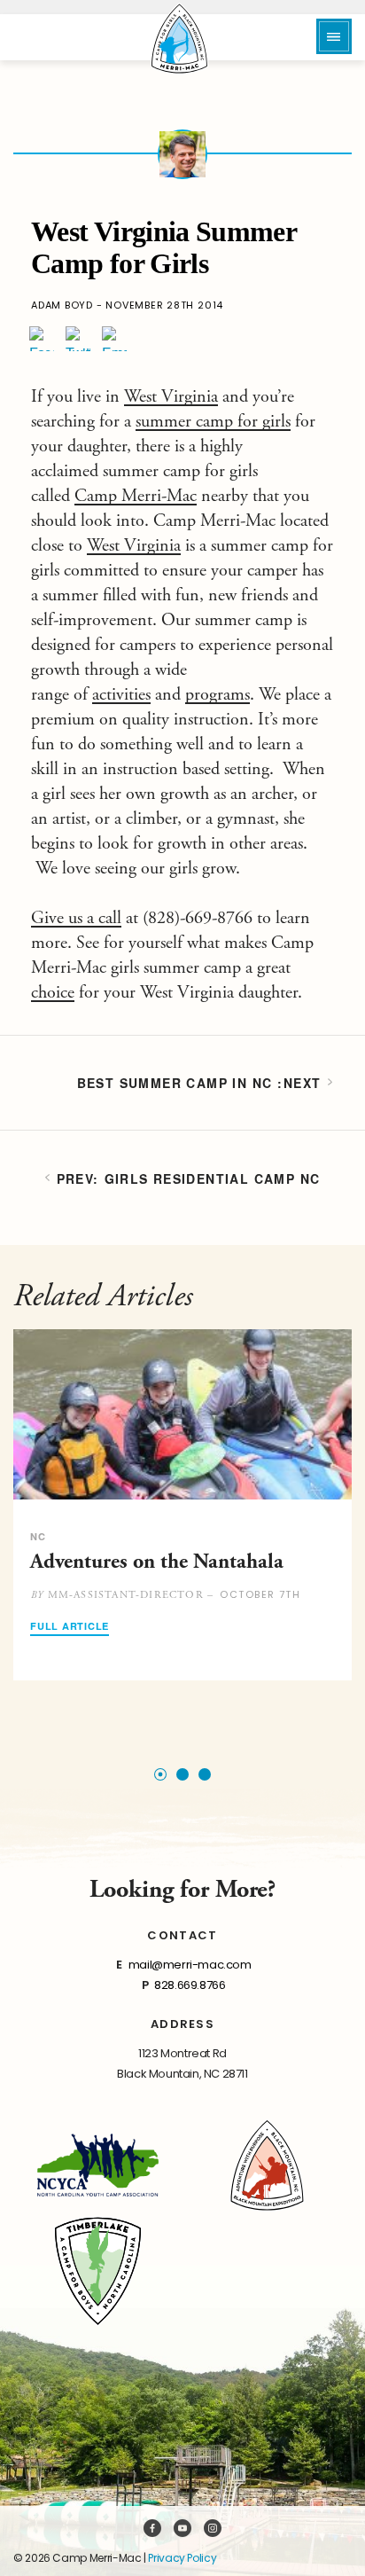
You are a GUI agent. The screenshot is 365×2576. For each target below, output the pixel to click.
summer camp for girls (213, 422)
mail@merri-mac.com (190, 1965)
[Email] (114, 339)
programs (217, 695)
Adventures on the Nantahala (157, 1562)
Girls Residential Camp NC (213, 1178)
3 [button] (205, 1774)
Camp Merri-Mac (136, 496)
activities (121, 695)
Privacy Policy (182, 2558)
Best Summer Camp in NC (175, 1083)
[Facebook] (42, 339)
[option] (182, 1505)
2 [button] (182, 1774)
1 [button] (161, 1774)
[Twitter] (78, 339)
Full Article (70, 1627)
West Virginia (171, 397)
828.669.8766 (190, 1985)
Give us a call (76, 918)
